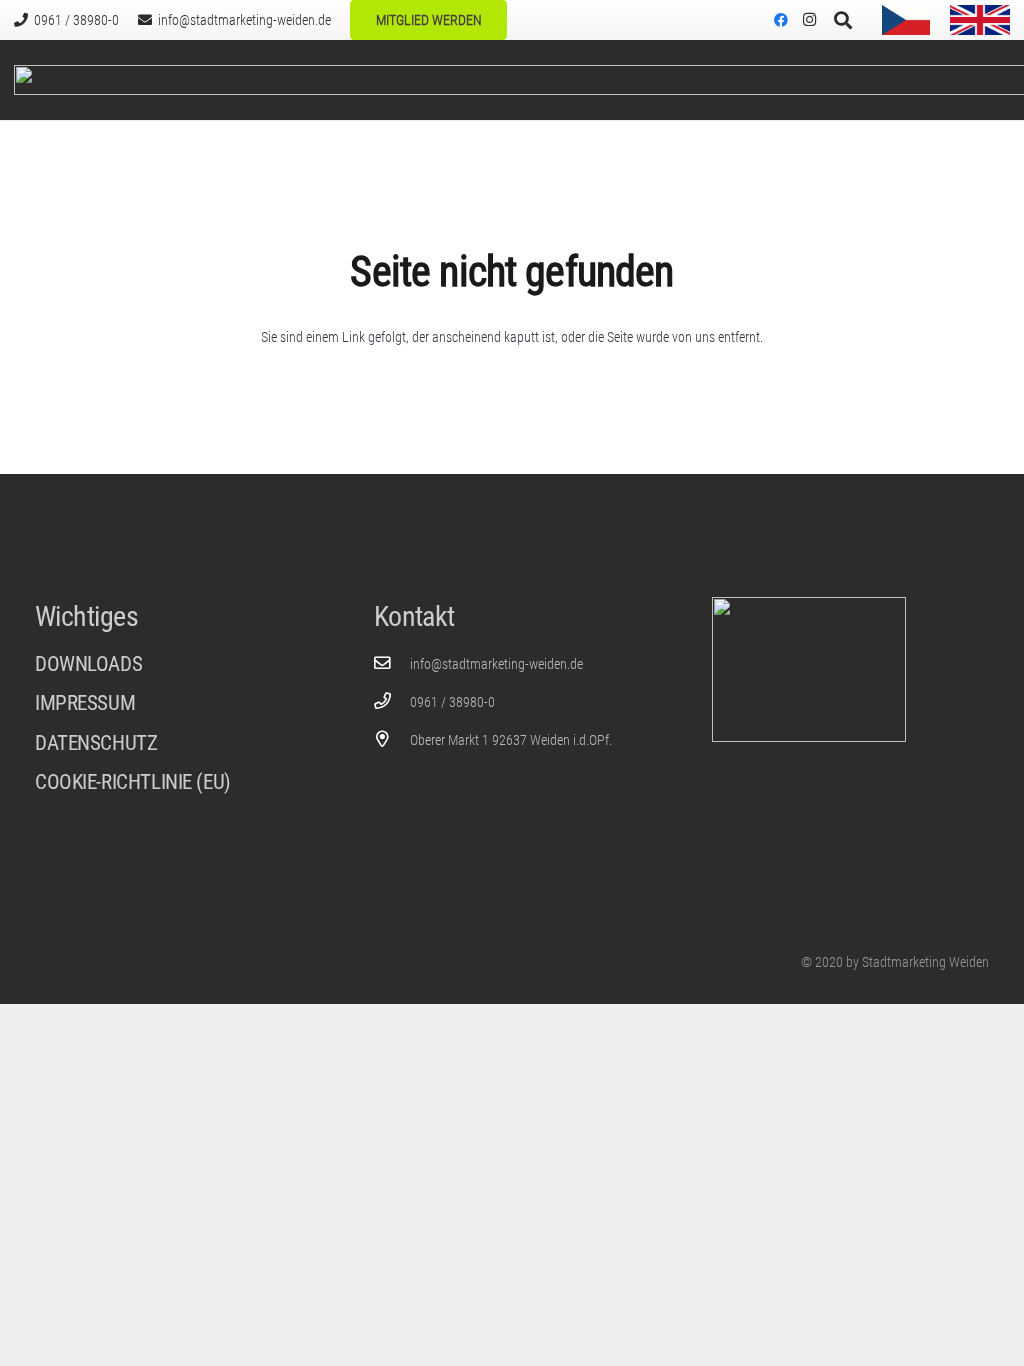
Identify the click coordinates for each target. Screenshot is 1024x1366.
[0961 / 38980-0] (392, 701)
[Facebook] (781, 20)
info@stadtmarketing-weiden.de (496, 664)
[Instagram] (809, 20)
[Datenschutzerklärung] (173, 748)
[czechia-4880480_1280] (906, 20)
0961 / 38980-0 (452, 702)
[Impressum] (173, 708)
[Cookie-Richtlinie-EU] (173, 782)
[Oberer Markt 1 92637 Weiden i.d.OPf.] (392, 739)
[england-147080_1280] (980, 20)
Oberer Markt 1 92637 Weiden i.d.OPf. (511, 740)
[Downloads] (173, 664)
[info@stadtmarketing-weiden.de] (392, 663)
